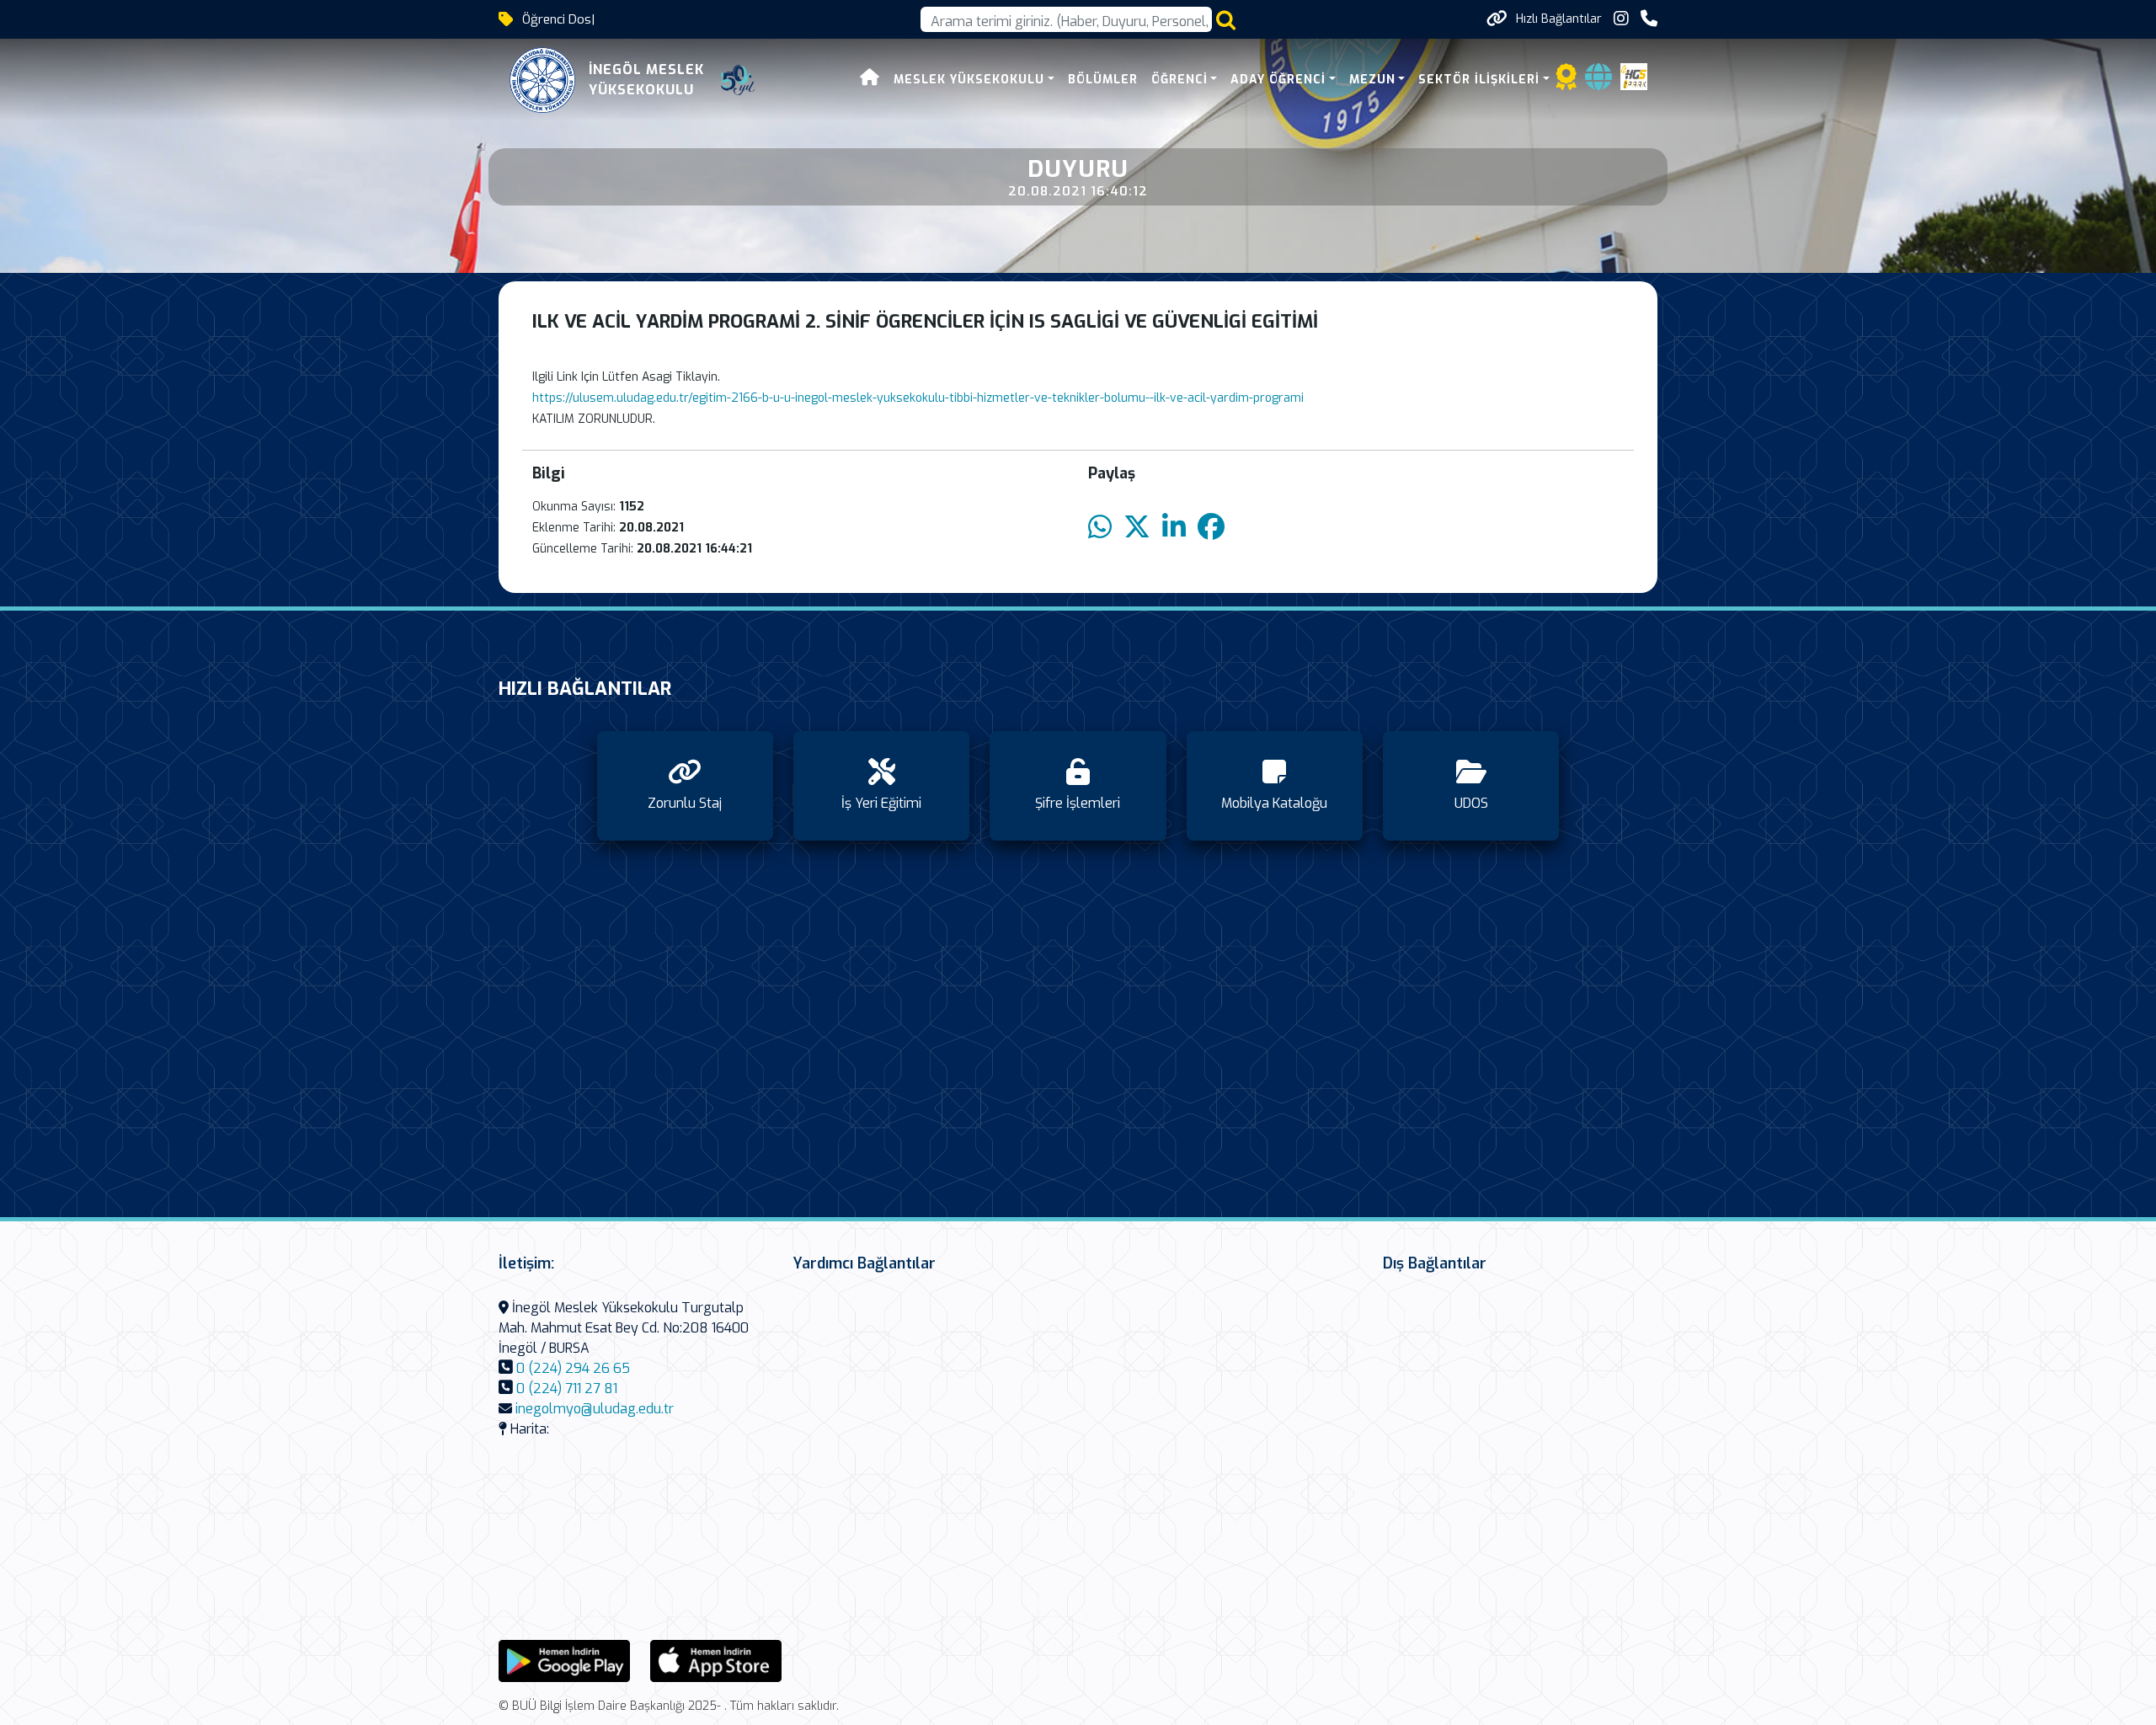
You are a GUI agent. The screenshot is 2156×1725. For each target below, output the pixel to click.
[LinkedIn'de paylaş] (1174, 528)
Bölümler (1103, 80)
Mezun (1372, 80)
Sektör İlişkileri (1479, 80)
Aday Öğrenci (1278, 80)
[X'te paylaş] (1137, 528)
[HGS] (1634, 75)
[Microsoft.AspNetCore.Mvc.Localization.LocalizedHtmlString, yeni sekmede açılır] (564, 1660)
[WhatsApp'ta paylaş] (1100, 528)
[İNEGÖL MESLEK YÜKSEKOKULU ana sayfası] (542, 80)
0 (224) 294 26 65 (573, 1368)
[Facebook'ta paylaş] (1211, 528)
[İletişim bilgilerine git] (1649, 19)
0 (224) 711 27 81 (567, 1389)
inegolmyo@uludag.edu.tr (595, 1409)
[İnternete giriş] (1598, 82)
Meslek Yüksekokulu (969, 80)
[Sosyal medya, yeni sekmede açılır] (1621, 19)
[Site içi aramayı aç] (1226, 20)
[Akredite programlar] (1566, 82)
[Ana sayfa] (870, 80)
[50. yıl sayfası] (738, 80)
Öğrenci (1179, 80)
